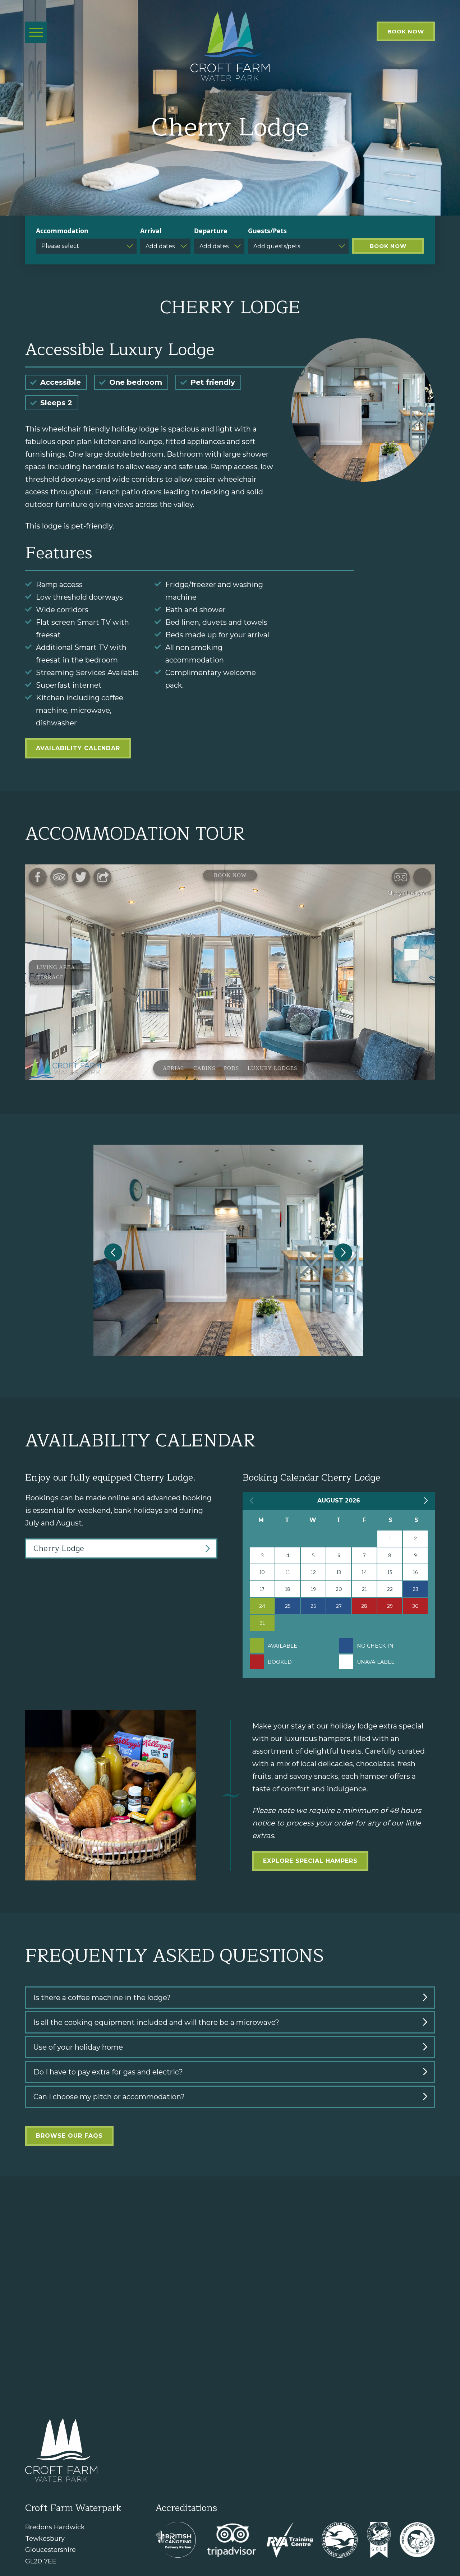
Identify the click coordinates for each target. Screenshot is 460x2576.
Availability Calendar (78, 748)
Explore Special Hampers (310, 1861)
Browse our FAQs (69, 2136)
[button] (113, 1252)
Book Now (406, 31)
